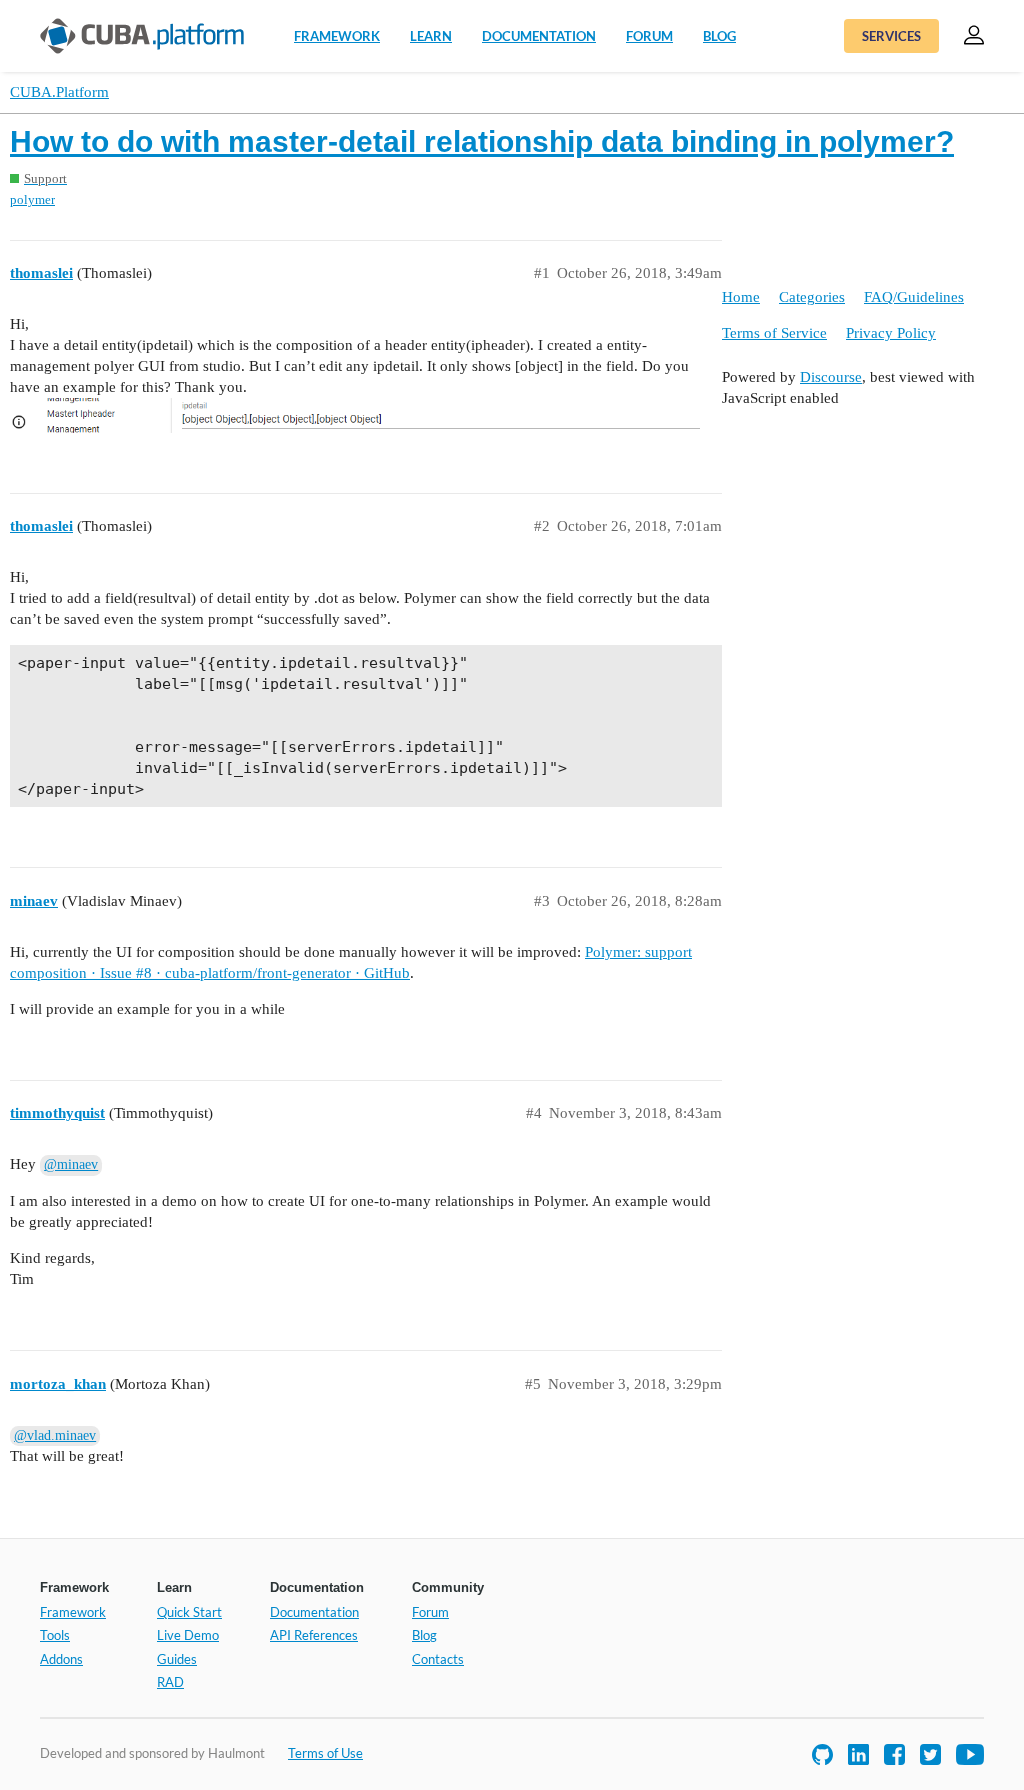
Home (741, 297)
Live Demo (188, 1635)
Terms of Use (325, 1753)
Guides (177, 1659)
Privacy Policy (891, 333)
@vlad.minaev (55, 1435)
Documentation (539, 36)
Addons (61, 1659)
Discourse (831, 377)
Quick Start (189, 1612)
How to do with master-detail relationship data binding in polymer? (482, 141)
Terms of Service (774, 333)
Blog (719, 36)
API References (314, 1635)
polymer (32, 199)
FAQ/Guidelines (914, 297)
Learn (431, 36)
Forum (649, 36)
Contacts (438, 1659)
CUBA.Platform (59, 92)
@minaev (71, 1164)
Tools (55, 1635)
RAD (170, 1682)
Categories (812, 297)
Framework (337, 36)
